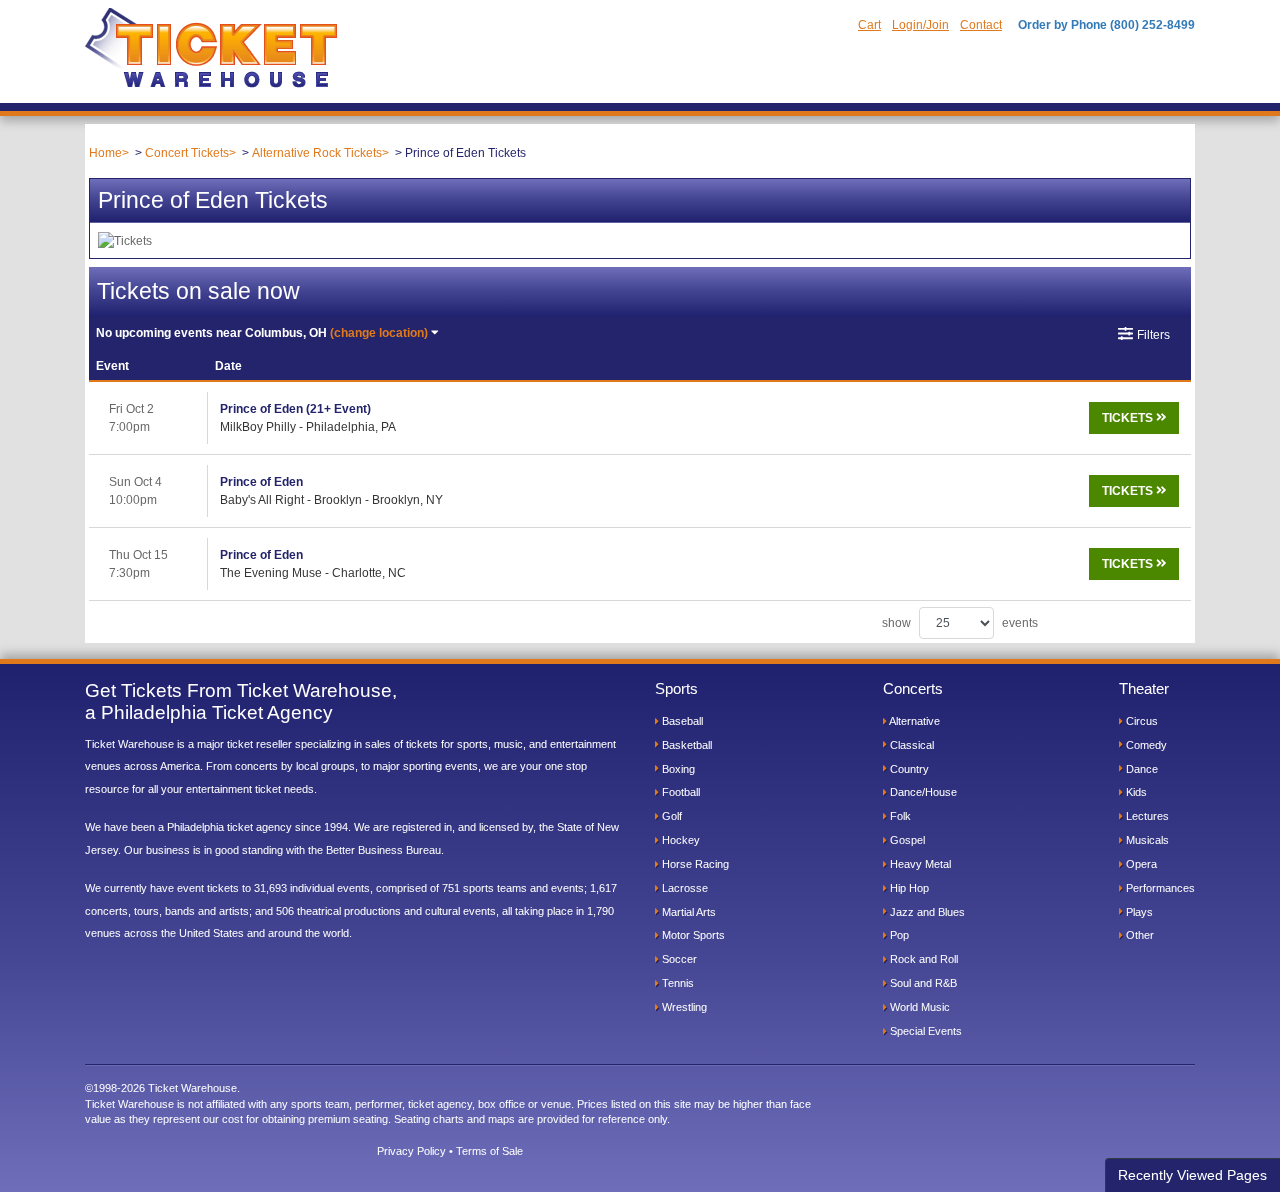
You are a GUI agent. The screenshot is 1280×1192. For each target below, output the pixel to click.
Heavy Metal (919, 864)
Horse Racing (694, 864)
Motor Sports (692, 935)
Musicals (1146, 840)
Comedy (1145, 745)
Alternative (913, 721)
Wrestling (683, 1007)
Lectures (1146, 816)
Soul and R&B (922, 983)
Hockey (679, 840)
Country (908, 769)
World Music (918, 1007)
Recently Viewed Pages (1192, 1175)
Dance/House (922, 792)
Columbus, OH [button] (262, 333)
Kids (1135, 792)
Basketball (685, 745)
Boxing (677, 769)
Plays (1138, 912)
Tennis (676, 983)
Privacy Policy (411, 1151)
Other (1138, 935)
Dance (1140, 769)
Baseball (681, 721)
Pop (898, 935)
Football (679, 792)
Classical (910, 745)
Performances (1159, 888)
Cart (869, 25)
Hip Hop (908, 888)
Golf (670, 816)
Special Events (924, 1031)
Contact (981, 25)
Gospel (906, 840)
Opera (1140, 864)
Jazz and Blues (926, 912)
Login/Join (920, 25)
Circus (1140, 721)
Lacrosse (683, 888)
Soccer (678, 959)
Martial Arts (687, 912)
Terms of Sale (489, 1151)
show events (960, 623)
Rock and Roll (922, 959)
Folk (899, 816)
